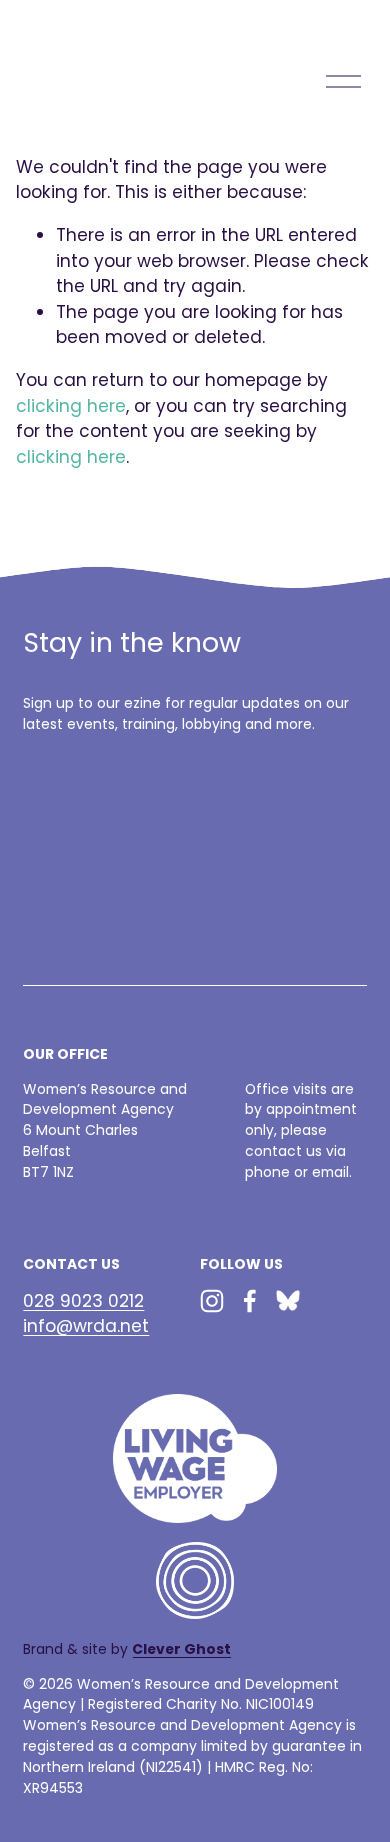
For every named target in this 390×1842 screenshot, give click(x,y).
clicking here (71, 406)
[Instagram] (212, 1301)
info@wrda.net (86, 1326)
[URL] (288, 1301)
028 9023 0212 (83, 1301)
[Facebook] (250, 1301)
